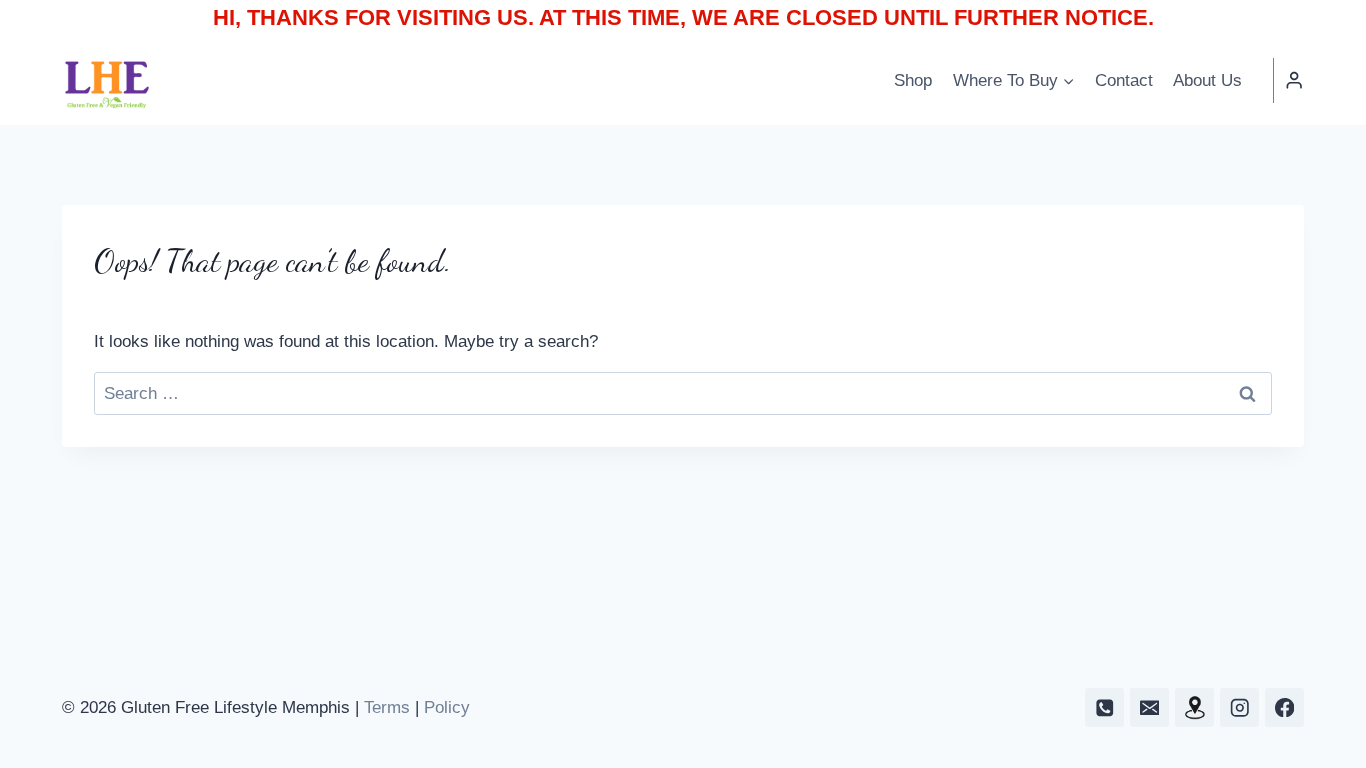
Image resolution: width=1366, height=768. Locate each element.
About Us (1207, 80)
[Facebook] (1284, 707)
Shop (913, 80)
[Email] (1149, 707)
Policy (447, 707)
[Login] (1294, 80)
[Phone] (1104, 707)
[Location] (1194, 707)
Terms (387, 707)
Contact (1124, 80)
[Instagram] (1239, 707)
